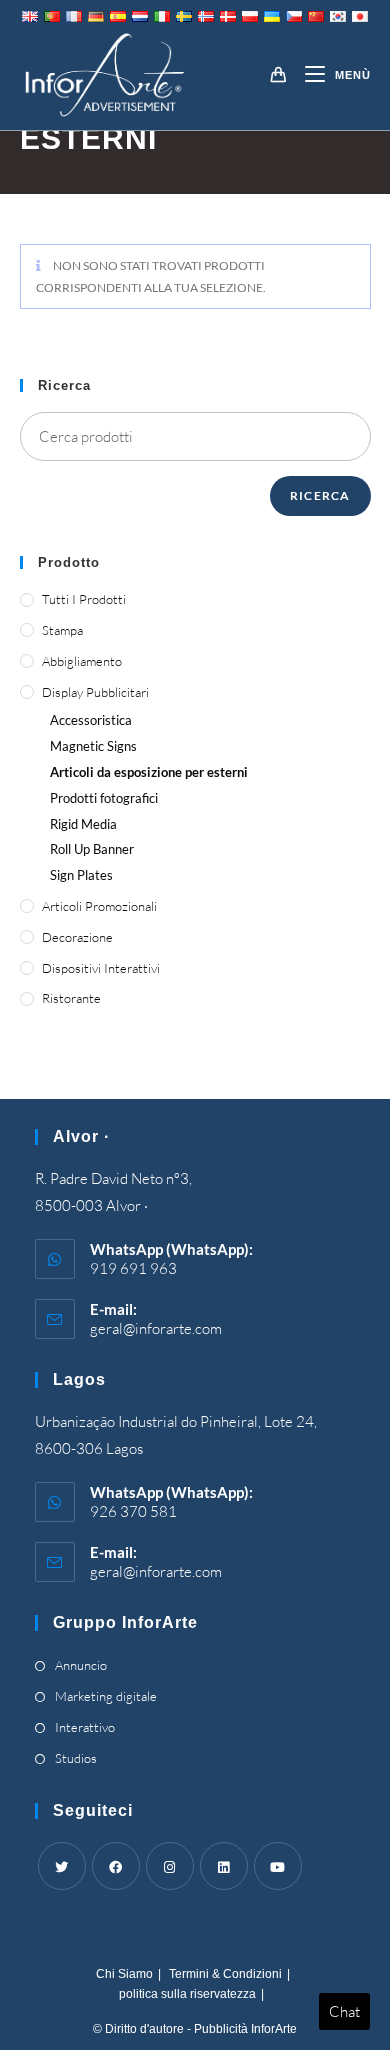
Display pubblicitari (95, 692)
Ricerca (320, 495)
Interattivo (85, 1727)
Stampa (62, 630)
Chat (344, 2011)
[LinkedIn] (224, 1866)
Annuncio (81, 1665)
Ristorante (71, 998)
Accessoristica (91, 720)
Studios (76, 1758)
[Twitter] (62, 1866)
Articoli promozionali (99, 906)
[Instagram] (170, 1866)
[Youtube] (278, 1866)
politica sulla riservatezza (187, 1994)
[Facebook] (116, 1866)
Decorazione (77, 937)
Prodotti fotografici (104, 798)
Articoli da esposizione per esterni (149, 772)
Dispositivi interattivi (101, 968)
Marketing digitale (106, 1696)
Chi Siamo (124, 1974)
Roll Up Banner (92, 849)
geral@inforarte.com (156, 1328)
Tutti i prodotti (84, 599)
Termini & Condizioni (225, 1974)
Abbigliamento (82, 661)
